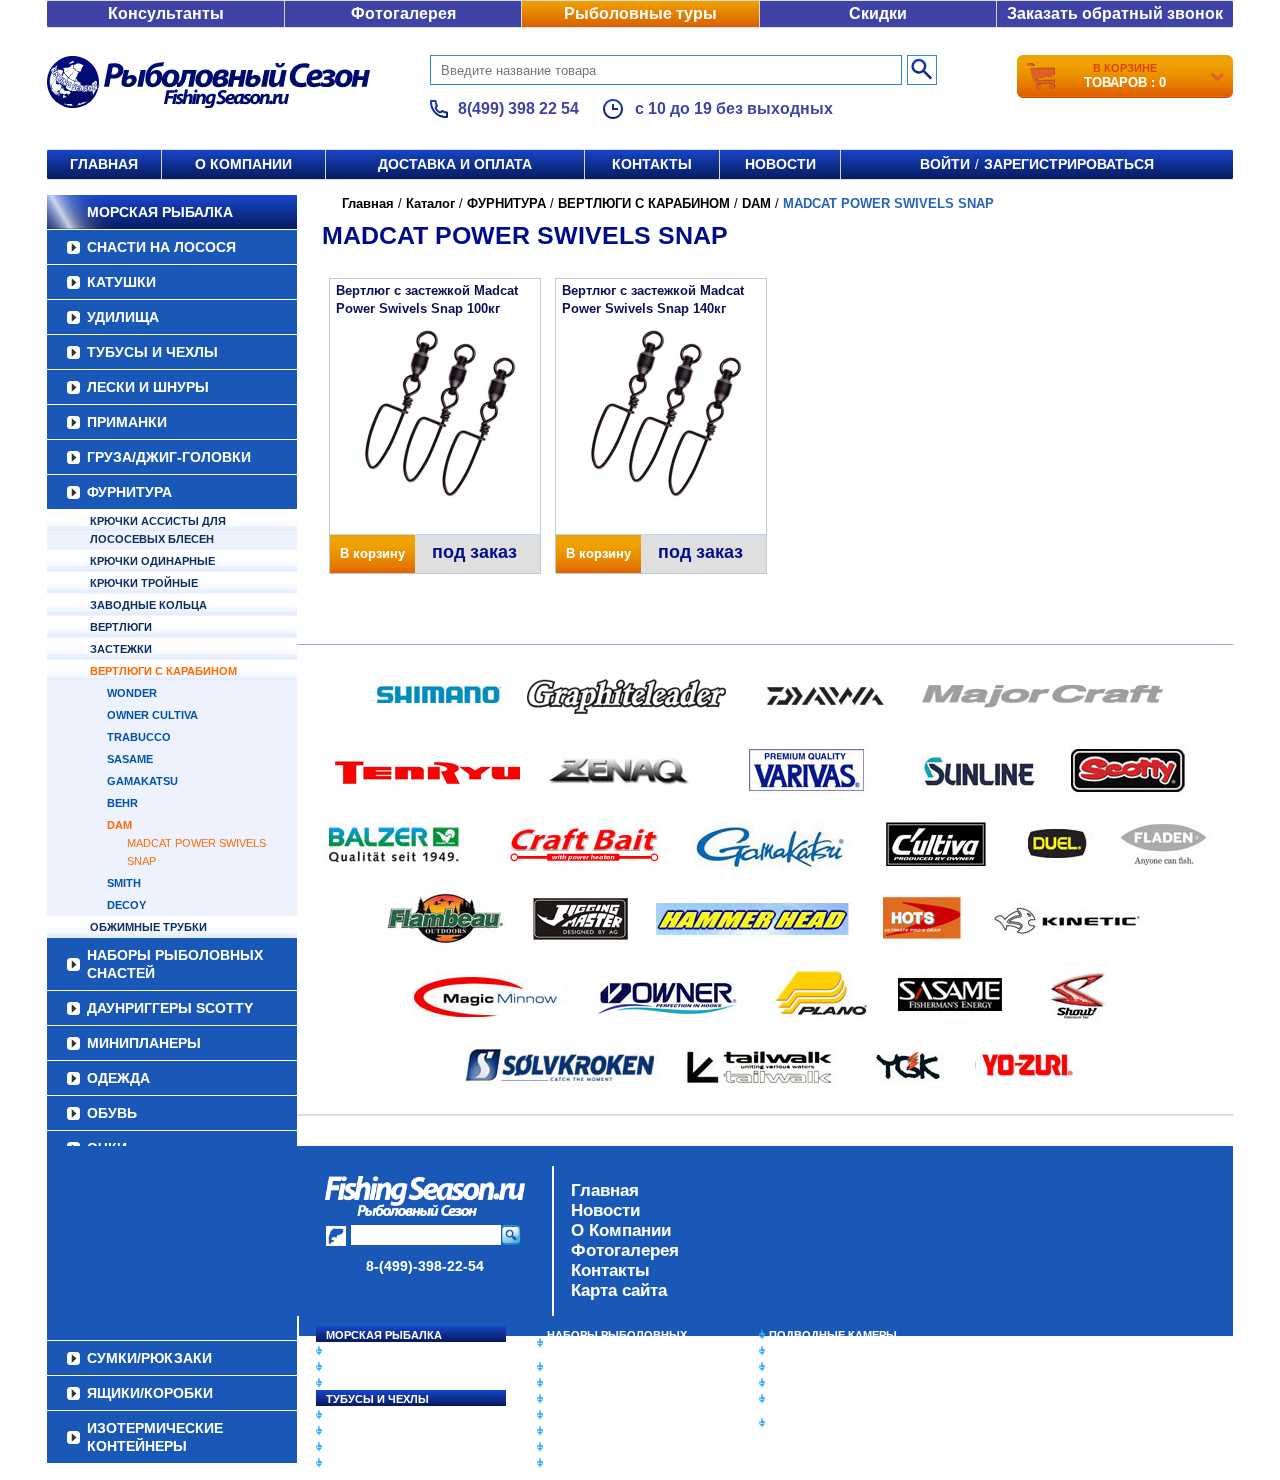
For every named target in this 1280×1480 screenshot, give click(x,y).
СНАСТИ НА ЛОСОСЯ (161, 247)
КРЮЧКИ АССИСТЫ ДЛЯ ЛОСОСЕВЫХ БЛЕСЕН (158, 530)
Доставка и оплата (455, 164)
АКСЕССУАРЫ (586, 1447)
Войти (945, 164)
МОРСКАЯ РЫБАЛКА (160, 212)
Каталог (430, 203)
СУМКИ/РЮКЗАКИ (817, 1383)
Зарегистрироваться (1069, 164)
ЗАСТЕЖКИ (121, 649)
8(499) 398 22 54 (518, 108)
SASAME (130, 759)
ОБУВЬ (112, 1113)
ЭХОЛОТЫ (798, 1351)
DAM (119, 825)
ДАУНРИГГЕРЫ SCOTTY (170, 1008)
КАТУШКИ (121, 282)
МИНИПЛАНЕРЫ (144, 1043)
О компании (243, 164)
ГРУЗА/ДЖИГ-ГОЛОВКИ (169, 457)
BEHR (122, 803)
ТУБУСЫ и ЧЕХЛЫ (152, 352)
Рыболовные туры (640, 13)
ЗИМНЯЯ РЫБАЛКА (823, 1367)
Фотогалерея (403, 13)
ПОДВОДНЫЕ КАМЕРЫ (833, 1335)
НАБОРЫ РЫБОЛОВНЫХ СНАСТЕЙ (175, 964)
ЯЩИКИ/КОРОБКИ (819, 1399)
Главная (104, 164)
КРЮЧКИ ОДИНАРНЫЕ (152, 561)
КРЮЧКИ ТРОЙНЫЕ (144, 583)
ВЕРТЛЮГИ (121, 627)
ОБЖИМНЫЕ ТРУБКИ (148, 927)
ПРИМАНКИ (127, 422)
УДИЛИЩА (123, 317)
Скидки (878, 13)
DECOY (126, 905)
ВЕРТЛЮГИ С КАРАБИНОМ (163, 671)
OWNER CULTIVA (152, 715)
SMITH (124, 883)
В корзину (372, 553)
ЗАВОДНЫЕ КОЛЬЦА (148, 605)
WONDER (132, 693)
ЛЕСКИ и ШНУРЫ (148, 387)
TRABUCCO (139, 737)
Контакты (652, 164)
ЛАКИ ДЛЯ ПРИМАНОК (609, 1463)
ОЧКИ (563, 1431)
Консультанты (166, 13)
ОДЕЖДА (118, 1078)
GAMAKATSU (142, 781)
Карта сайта (619, 1290)
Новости (780, 164)
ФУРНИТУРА (129, 492)
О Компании (621, 1230)
